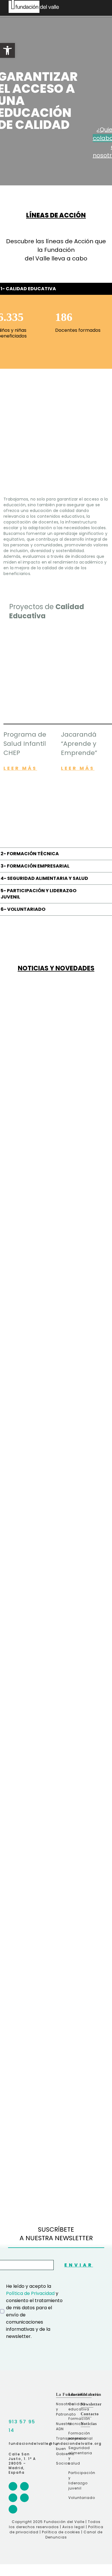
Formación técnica (74, 2421)
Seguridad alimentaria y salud (74, 2456)
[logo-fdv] (10, 2392)
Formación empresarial (74, 2436)
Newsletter (91, 2404)
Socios (61, 2463)
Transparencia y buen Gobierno (61, 2446)
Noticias (89, 2424)
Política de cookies (61, 2532)
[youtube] (13, 2509)
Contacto (90, 2414)
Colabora (90, 2394)
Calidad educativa (74, 2407)
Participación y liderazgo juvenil (74, 2480)
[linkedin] (24, 2498)
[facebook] (13, 2486)
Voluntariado (74, 2498)
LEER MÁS (20, 768)
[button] (7, 50)
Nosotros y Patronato (61, 2409)
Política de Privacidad (30, 2293)
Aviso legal (74, 2527)
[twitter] (13, 2498)
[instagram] (24, 2486)
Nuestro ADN (61, 2426)
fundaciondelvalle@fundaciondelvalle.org (55, 2443)
